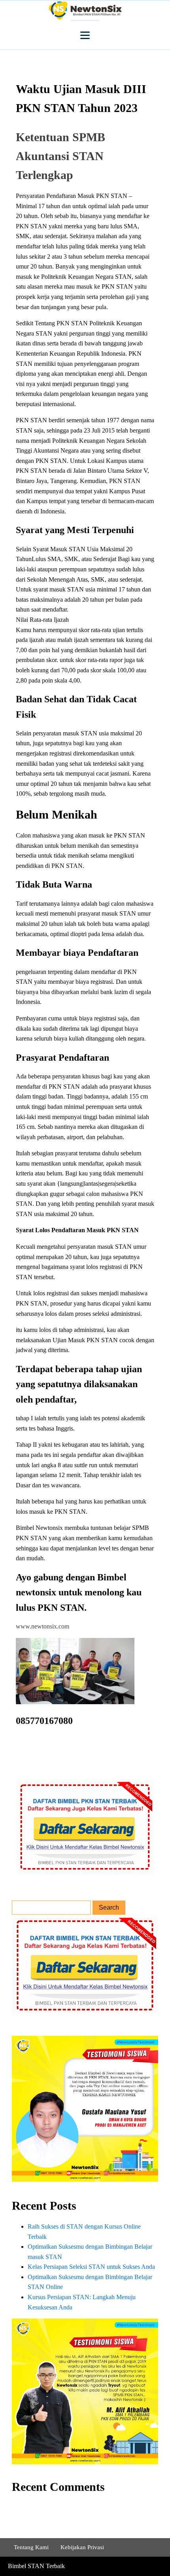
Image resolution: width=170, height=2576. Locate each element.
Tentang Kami (31, 2547)
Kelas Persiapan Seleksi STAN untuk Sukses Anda (91, 2267)
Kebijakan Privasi (82, 2547)
